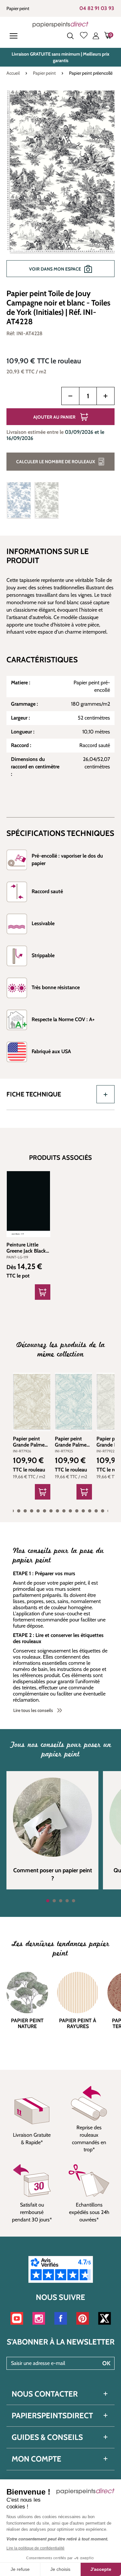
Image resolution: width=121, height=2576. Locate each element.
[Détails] (43, 1292)
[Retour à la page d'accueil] (60, 24)
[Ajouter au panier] (43, 1492)
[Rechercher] (70, 36)
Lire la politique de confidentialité (35, 2548)
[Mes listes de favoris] (84, 36)
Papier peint (18, 8)
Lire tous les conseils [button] (33, 1710)
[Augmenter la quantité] (106, 396)
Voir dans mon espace (55, 269)
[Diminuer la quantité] (70, 396)
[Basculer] (106, 1094)
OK (106, 2363)
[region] (60, 187)
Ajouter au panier (54, 417)
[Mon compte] (96, 36)
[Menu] (15, 36)
